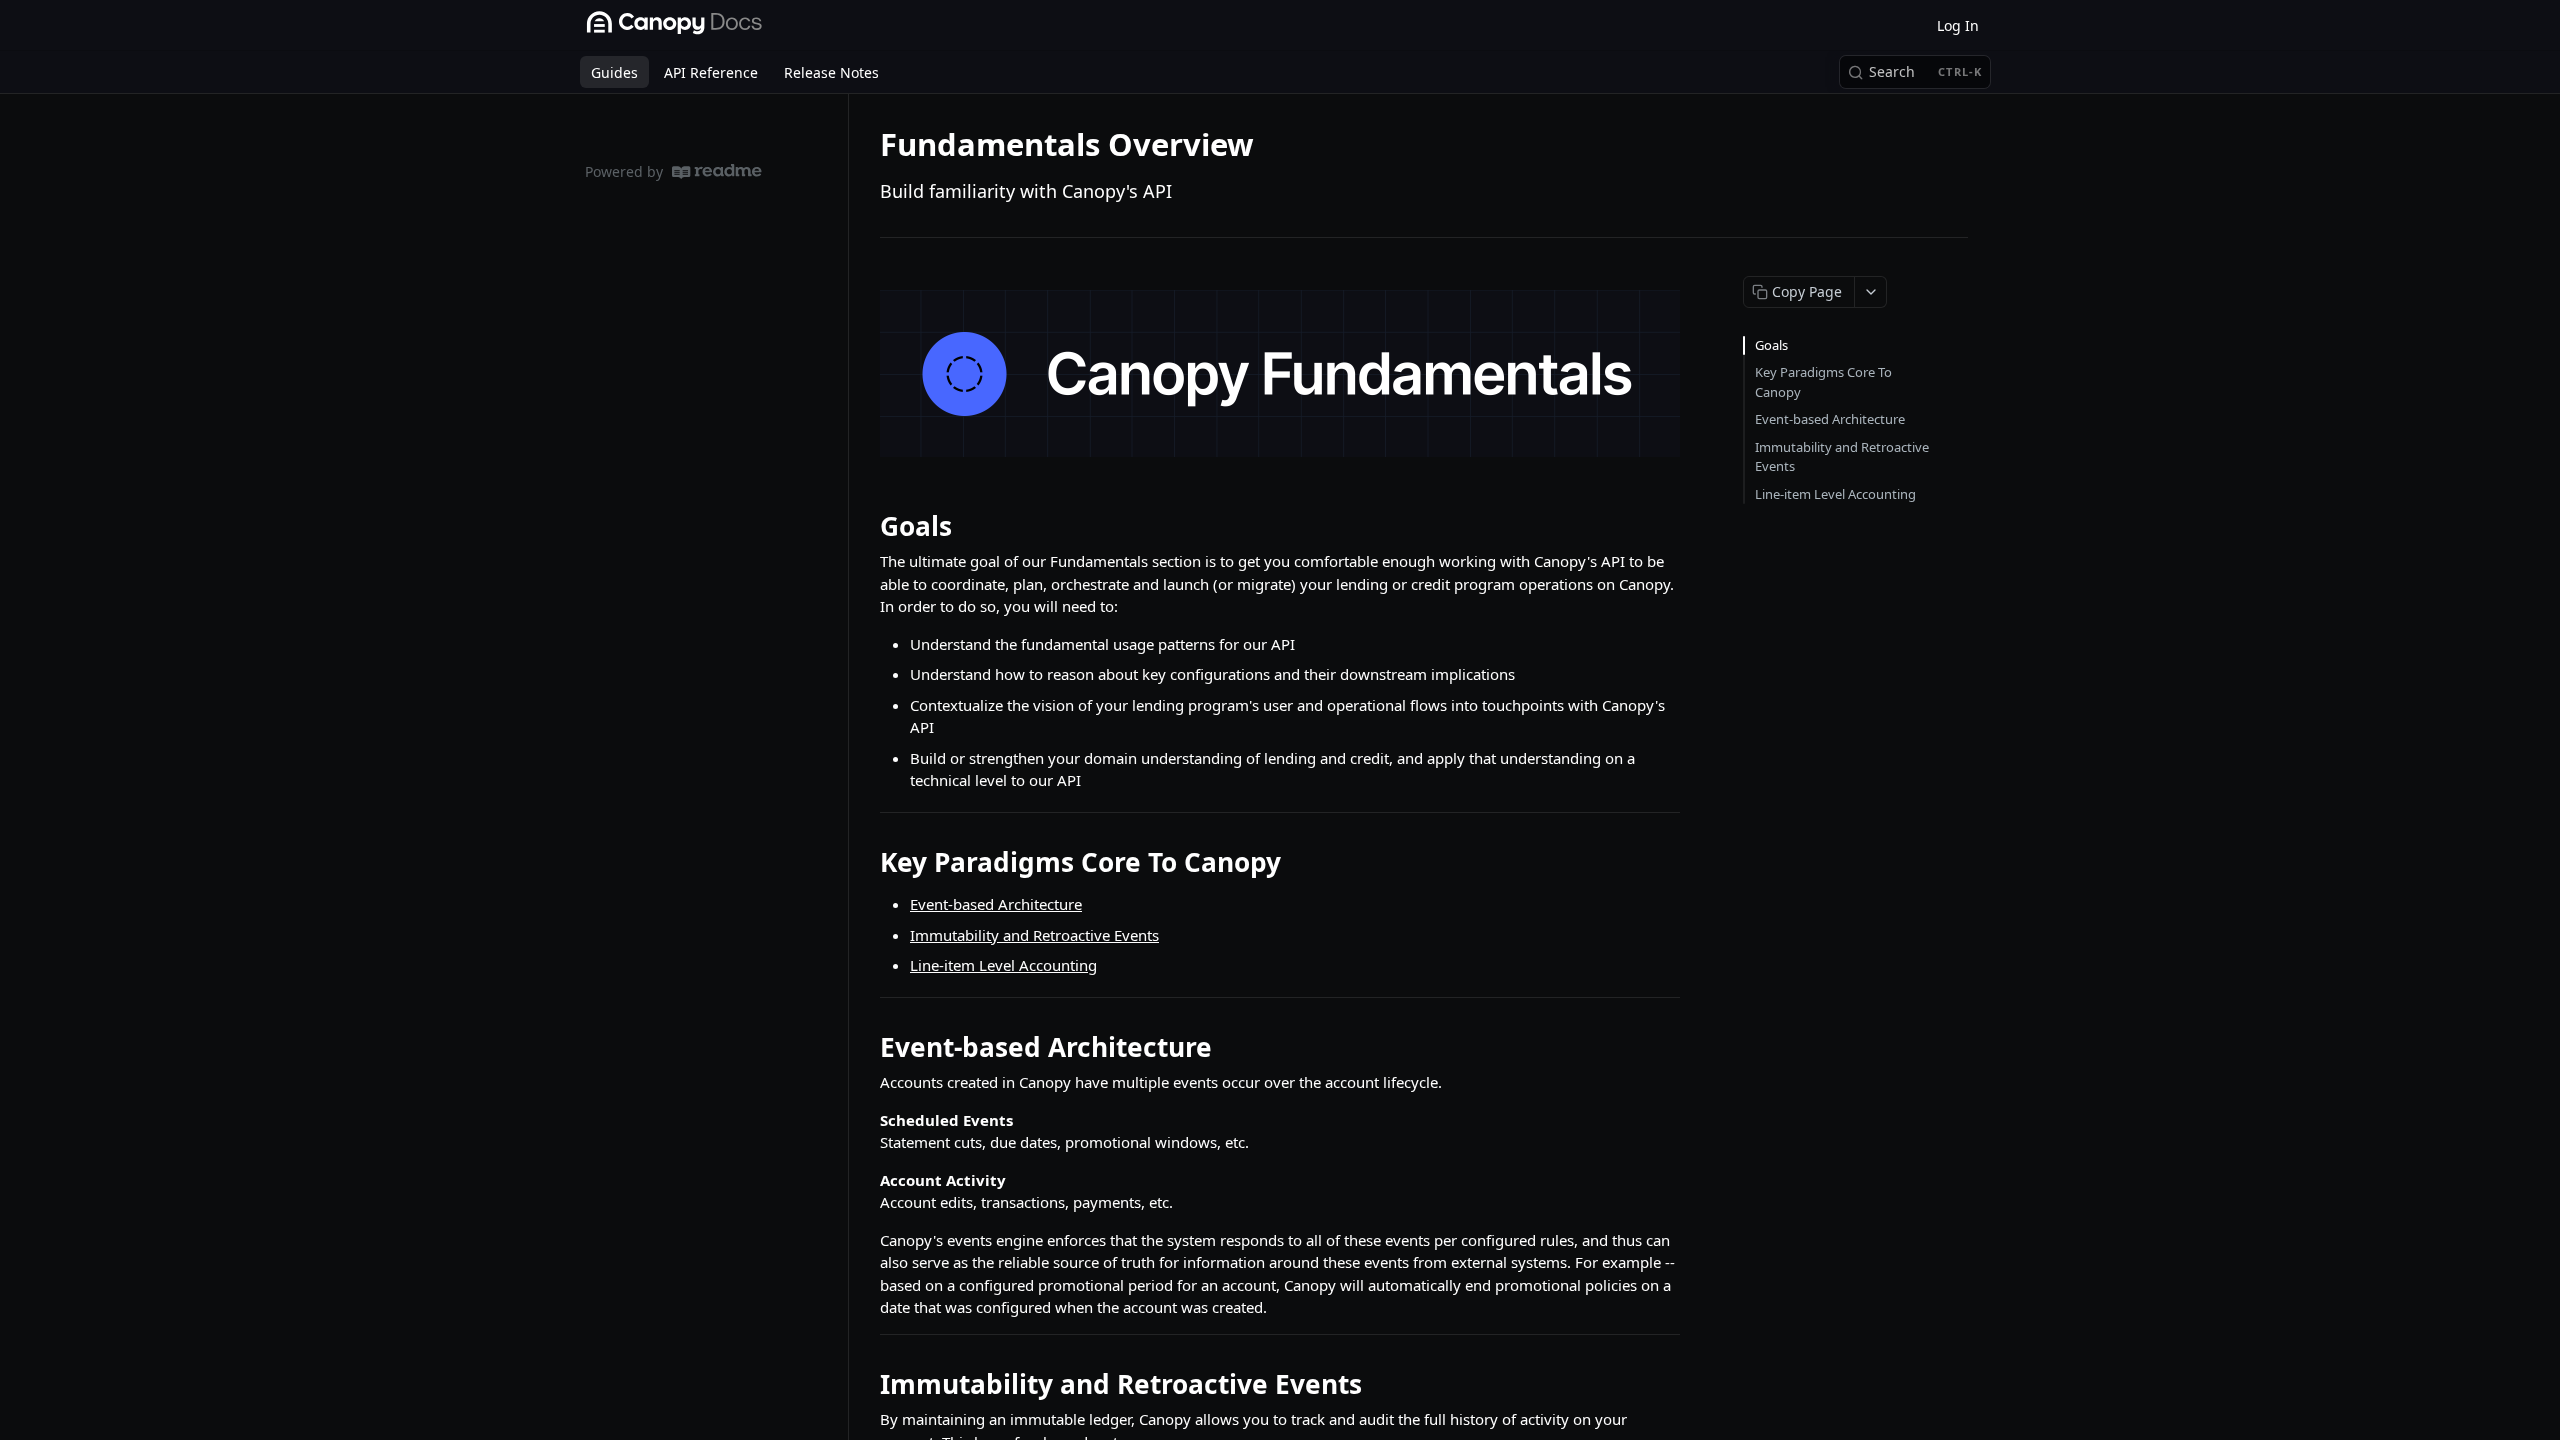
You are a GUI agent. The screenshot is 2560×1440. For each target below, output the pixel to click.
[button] (1280, 373)
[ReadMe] (717, 171)
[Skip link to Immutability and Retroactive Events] (866, 1384)
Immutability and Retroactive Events (1034, 935)
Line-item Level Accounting (1003, 965)
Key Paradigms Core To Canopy (1823, 382)
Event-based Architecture (996, 904)
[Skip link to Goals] (866, 526)
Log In (1958, 25)
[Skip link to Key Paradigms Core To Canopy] (866, 862)
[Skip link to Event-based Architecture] (866, 1047)
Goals (1771, 345)
